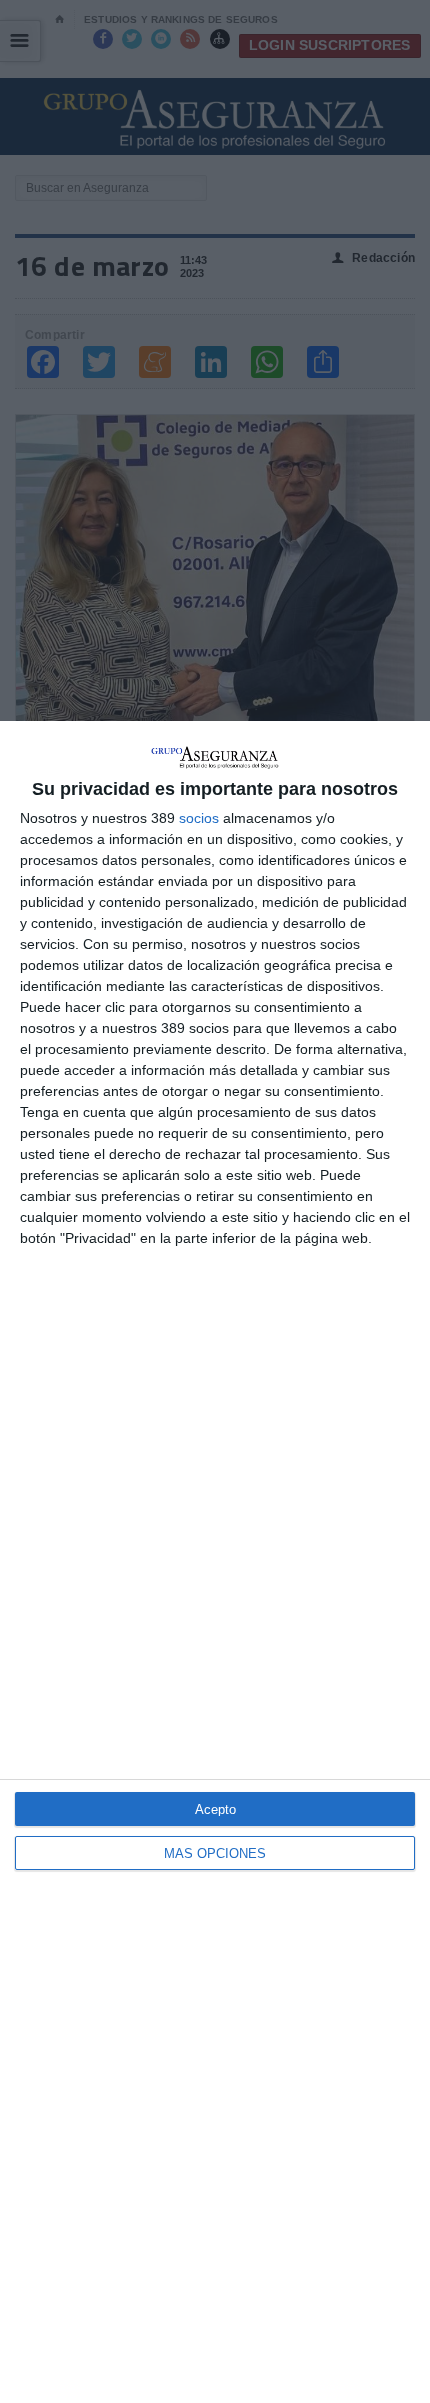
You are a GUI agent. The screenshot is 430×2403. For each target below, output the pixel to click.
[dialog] (215, 1562)
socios (199, 818)
